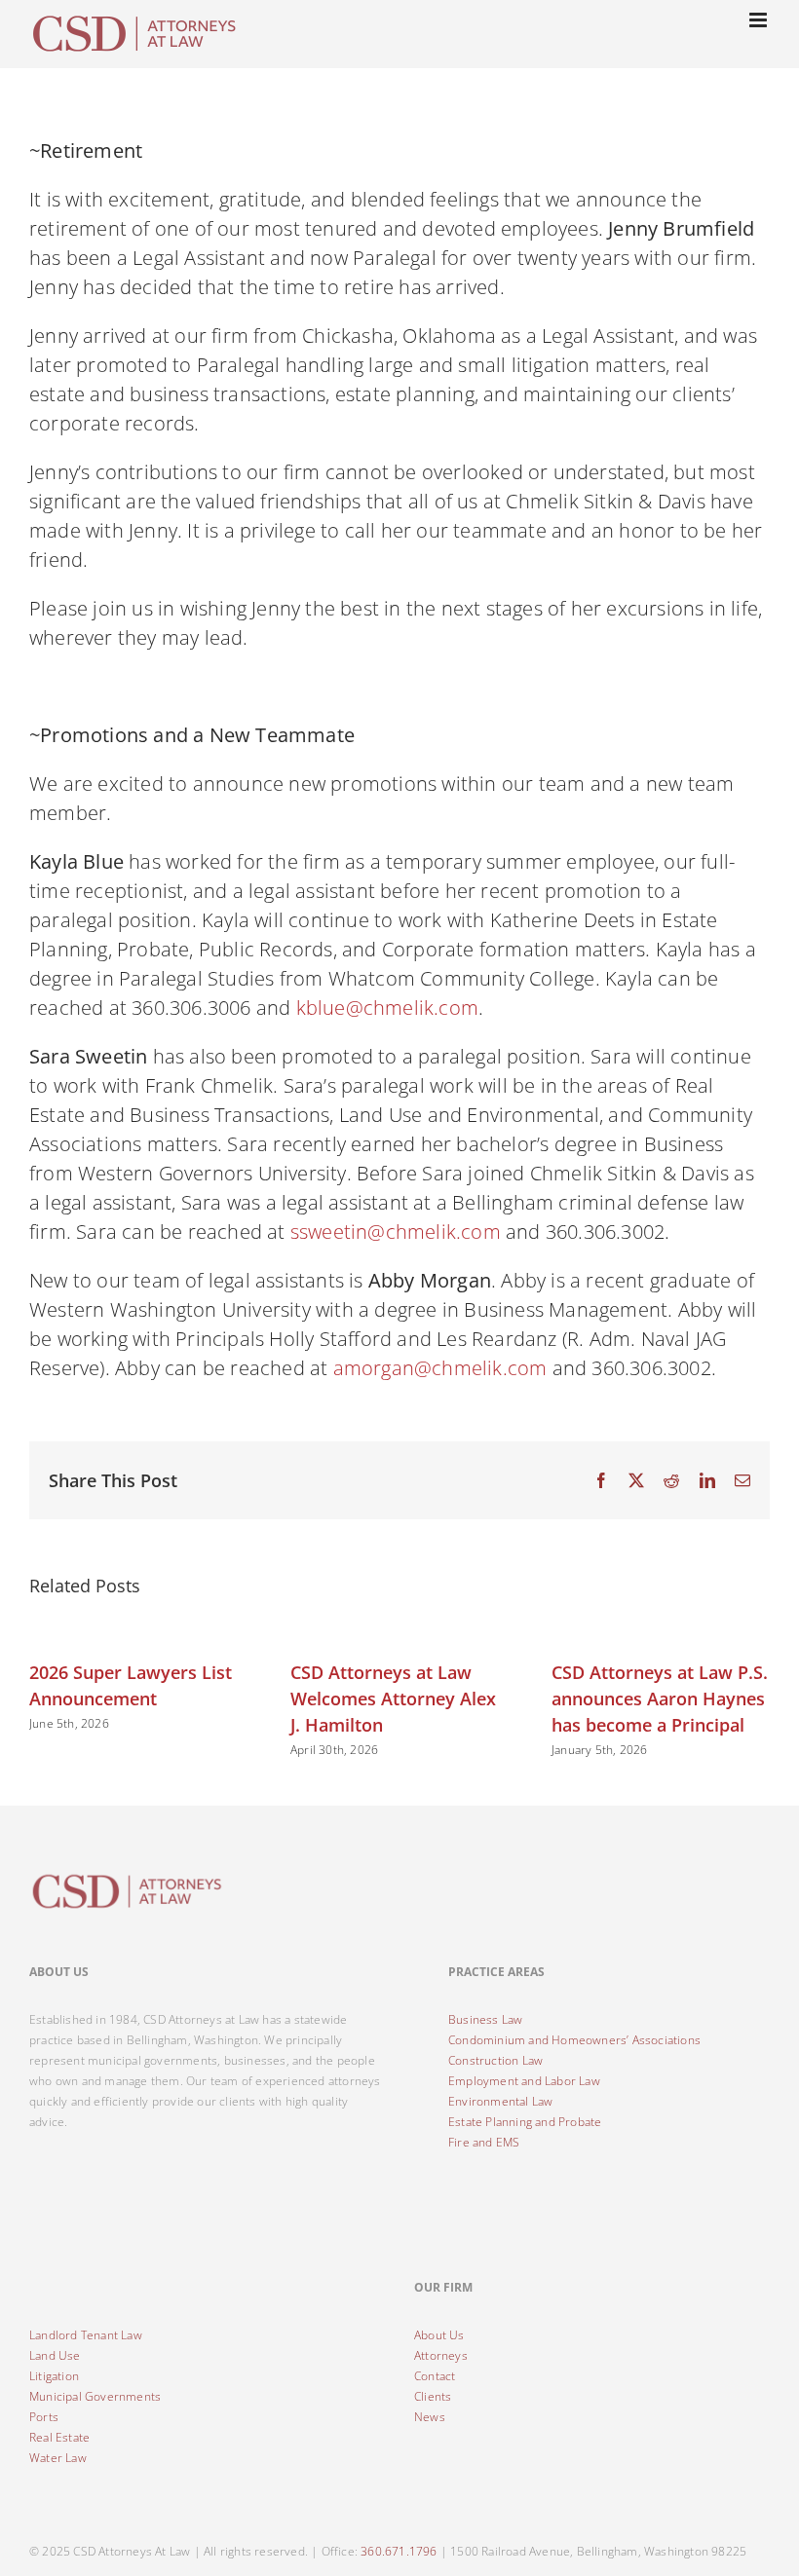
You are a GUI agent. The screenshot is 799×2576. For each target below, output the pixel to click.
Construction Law (495, 2060)
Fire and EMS (484, 2142)
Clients (433, 2396)
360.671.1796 (399, 2551)
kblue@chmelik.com (387, 1008)
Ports (44, 2417)
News (430, 2417)
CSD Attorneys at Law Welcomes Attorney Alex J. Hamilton (393, 1699)
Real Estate (59, 2437)
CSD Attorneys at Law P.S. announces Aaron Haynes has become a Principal (660, 1699)
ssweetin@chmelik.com (396, 1232)
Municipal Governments (95, 2396)
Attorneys (441, 2355)
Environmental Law (500, 2101)
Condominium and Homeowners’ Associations (574, 2040)
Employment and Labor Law (524, 2081)
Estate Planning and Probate (525, 2122)
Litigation (54, 2376)
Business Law (485, 2019)
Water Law (58, 2458)
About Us (439, 2335)
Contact (435, 2376)
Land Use (55, 2355)
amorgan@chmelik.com (440, 1368)
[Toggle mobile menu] (760, 20)
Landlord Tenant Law (86, 2335)
